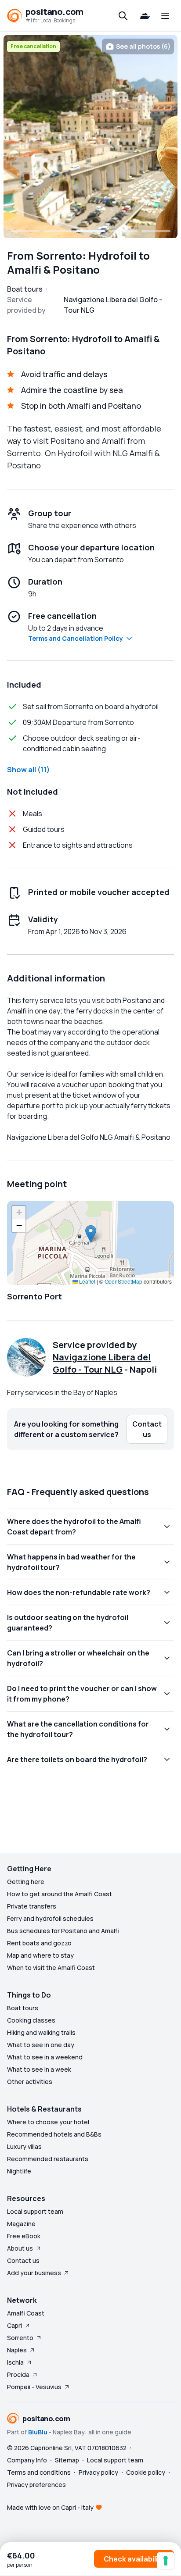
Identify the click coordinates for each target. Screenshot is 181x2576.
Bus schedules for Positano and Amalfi (63, 1931)
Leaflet (87, 1281)
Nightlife (19, 2171)
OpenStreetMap (123, 1281)
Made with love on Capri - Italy (50, 2507)
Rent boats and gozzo (39, 1943)
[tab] (25, 231)
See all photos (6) (143, 46)
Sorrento (20, 2338)
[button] (91, 1234)
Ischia (15, 2362)
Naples (17, 2350)
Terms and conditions (39, 2472)
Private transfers (32, 1906)
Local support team (35, 2211)
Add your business (34, 2273)
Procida (18, 2374)
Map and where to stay (40, 1955)
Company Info (27, 2460)
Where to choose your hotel (48, 2122)
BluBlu (38, 2432)
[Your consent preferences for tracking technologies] (166, 2561)
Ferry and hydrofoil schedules (50, 1918)
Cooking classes (31, 2020)
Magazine (21, 2224)
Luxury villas (24, 2146)
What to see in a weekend (45, 2057)
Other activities (30, 2082)
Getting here (26, 1882)
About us (20, 2248)
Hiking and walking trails (41, 2032)
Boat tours (23, 2008)
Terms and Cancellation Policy (76, 638)
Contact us (23, 2260)
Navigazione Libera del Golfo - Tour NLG (102, 1363)
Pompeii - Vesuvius (34, 2387)
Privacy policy (98, 2472)
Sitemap (67, 2460)
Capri (14, 2325)
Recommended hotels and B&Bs (54, 2134)
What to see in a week (39, 2069)
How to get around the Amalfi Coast (60, 1894)
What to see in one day (41, 2045)
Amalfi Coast (26, 2313)
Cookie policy (146, 2472)
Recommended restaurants (48, 2159)
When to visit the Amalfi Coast (51, 1968)
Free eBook (24, 2236)
